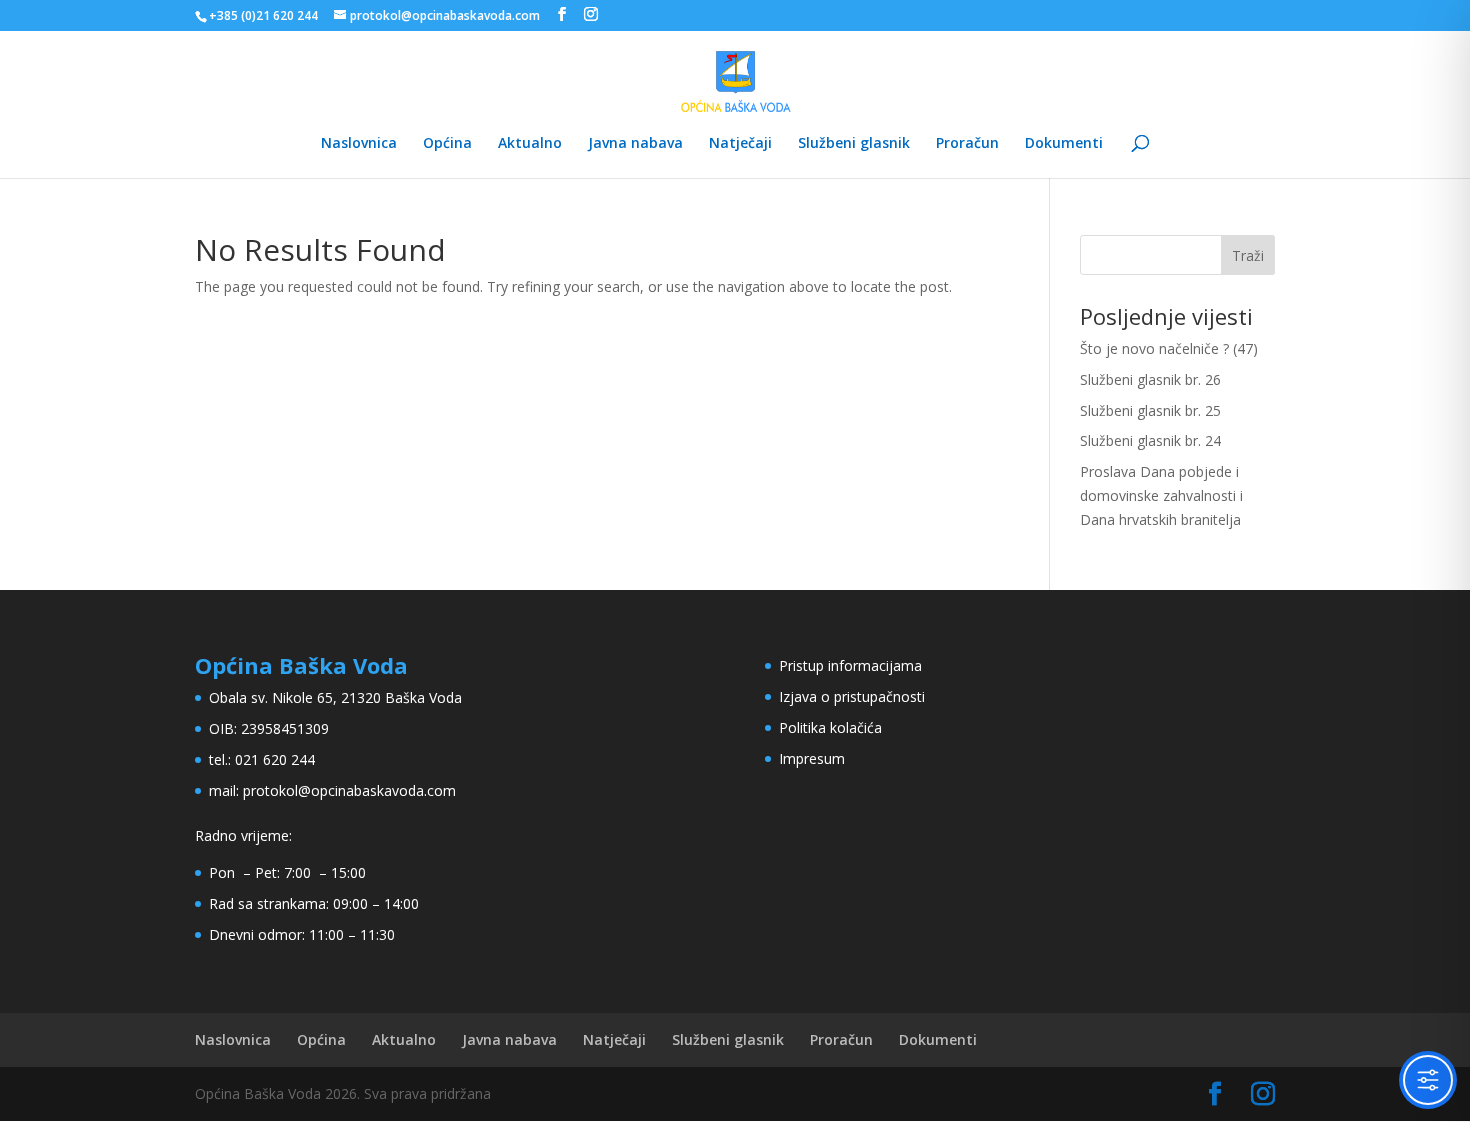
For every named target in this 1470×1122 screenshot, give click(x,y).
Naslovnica (359, 144)
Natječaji (740, 144)
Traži (1248, 255)
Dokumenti (1064, 144)
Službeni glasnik (854, 144)
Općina (447, 144)
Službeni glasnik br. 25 (1150, 410)
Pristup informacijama (850, 665)
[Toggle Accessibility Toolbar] (1428, 1080)
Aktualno (530, 144)
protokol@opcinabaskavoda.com (349, 790)
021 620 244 (275, 759)
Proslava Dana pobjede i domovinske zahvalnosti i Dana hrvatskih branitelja (1161, 495)
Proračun (967, 144)
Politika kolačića (830, 727)
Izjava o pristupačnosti (852, 696)
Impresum (812, 758)
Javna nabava (635, 144)
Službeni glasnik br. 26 (1150, 379)
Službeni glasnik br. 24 (1150, 440)
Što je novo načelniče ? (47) (1169, 348)
